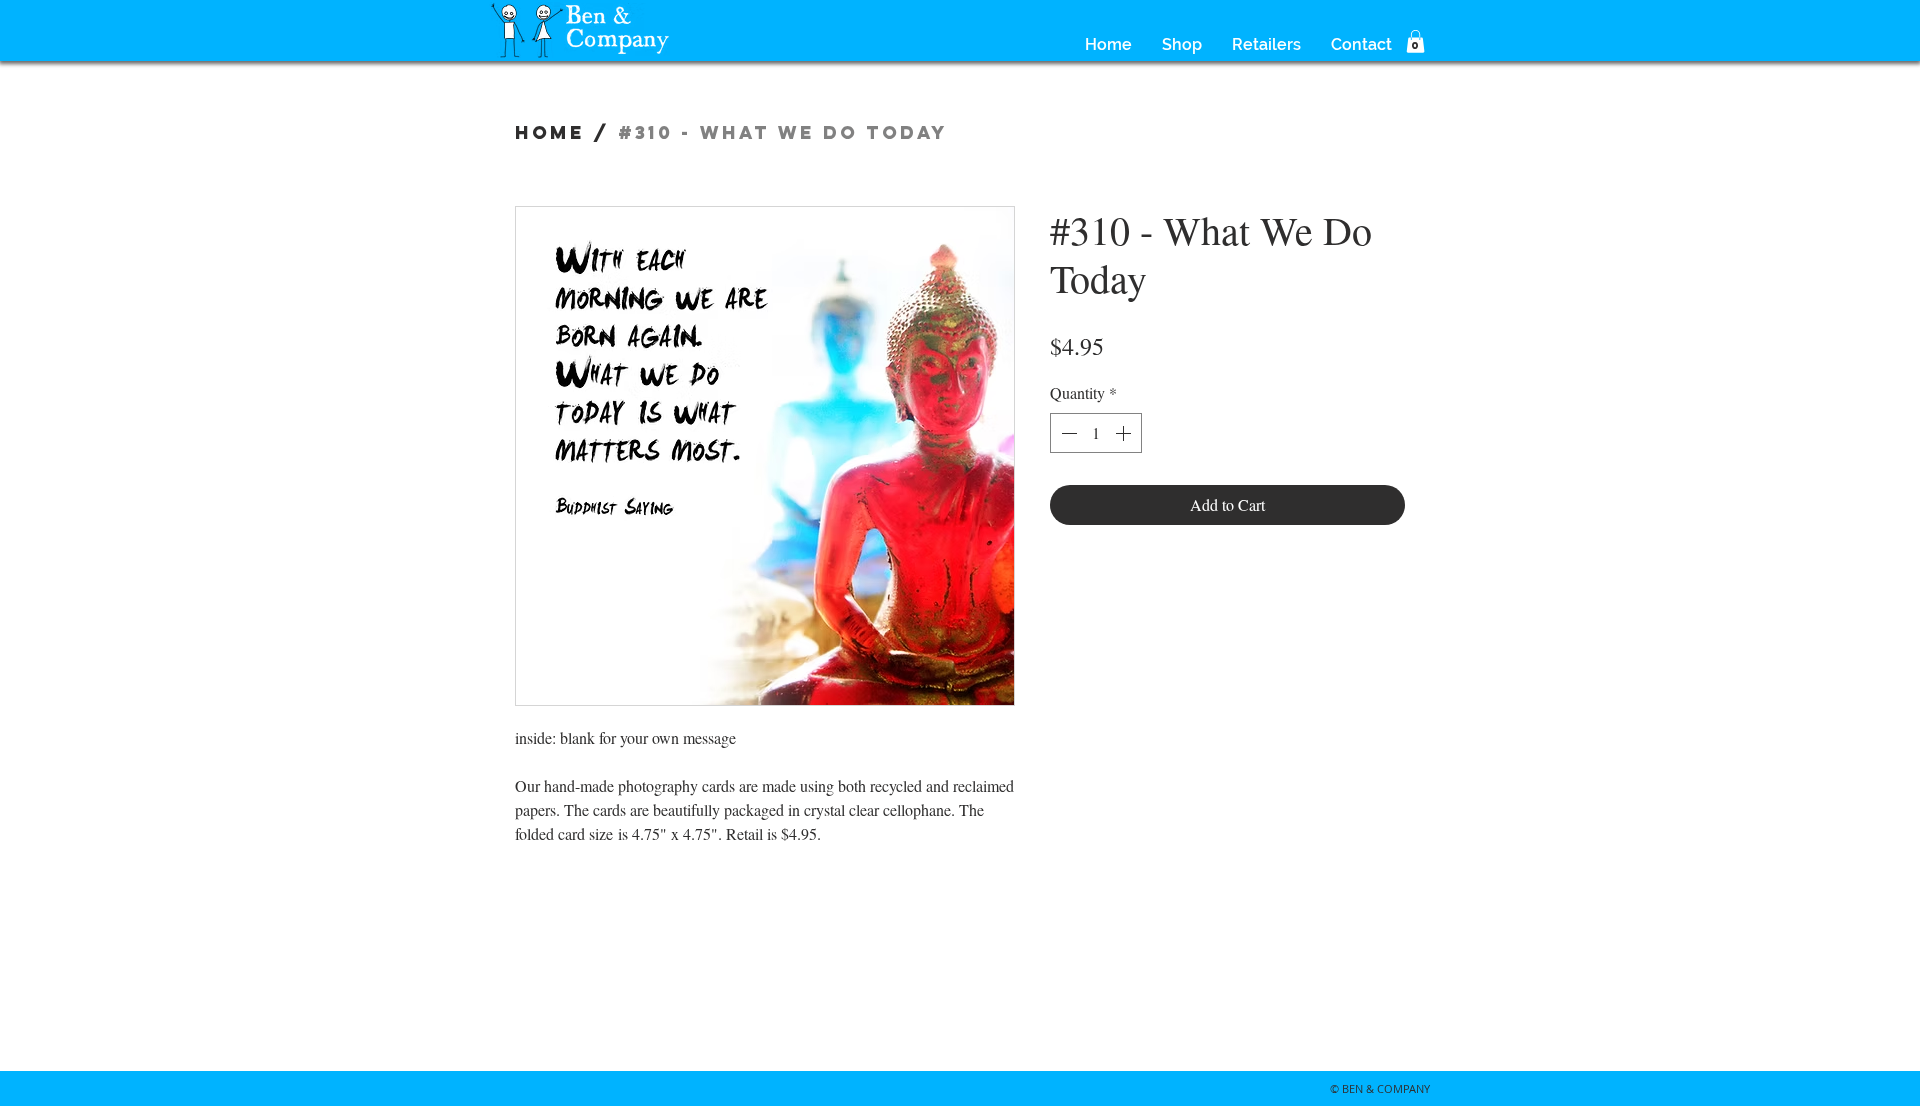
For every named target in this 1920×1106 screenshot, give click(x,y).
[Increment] (1125, 433)
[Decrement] (1067, 433)
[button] (1415, 41)
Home (550, 132)
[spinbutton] (1096, 433)
